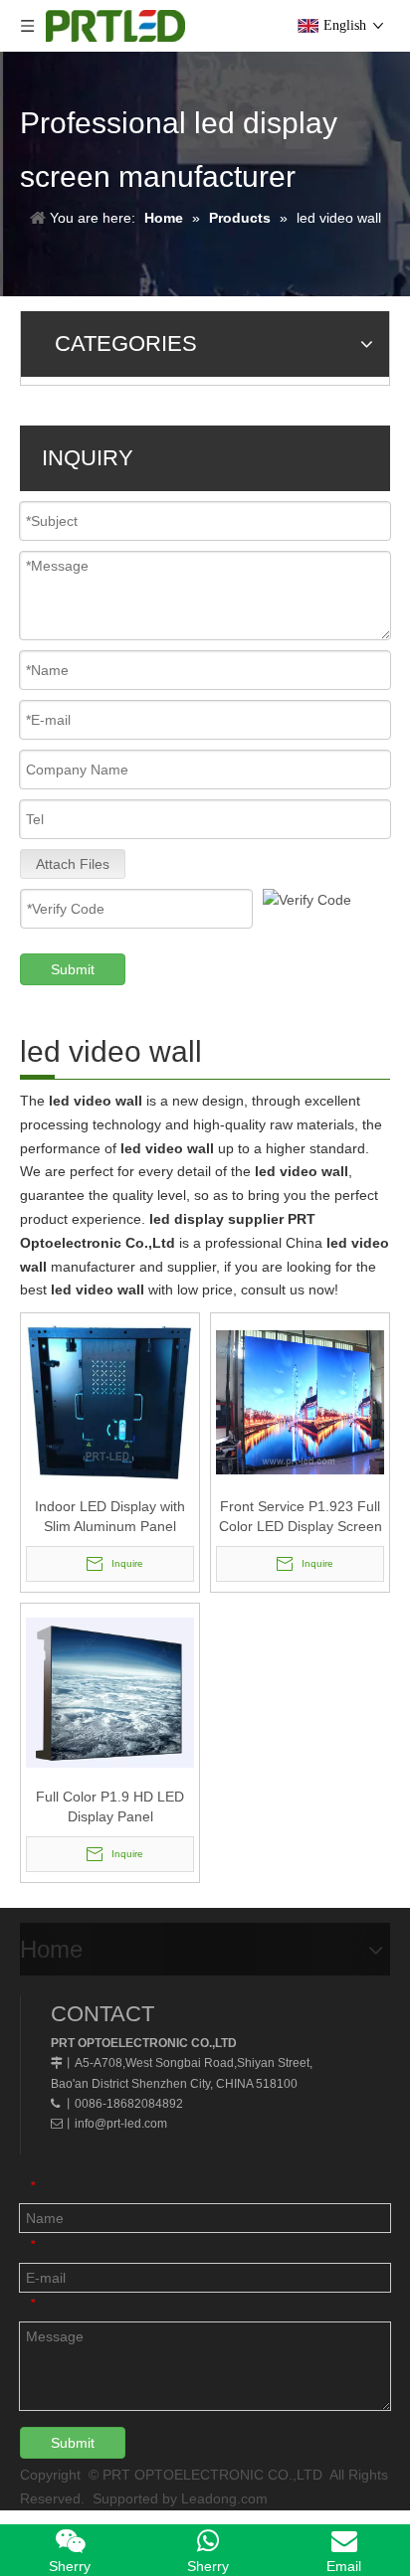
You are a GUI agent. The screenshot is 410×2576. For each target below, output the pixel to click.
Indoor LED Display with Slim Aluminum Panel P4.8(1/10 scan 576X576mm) (110, 1517)
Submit (73, 969)
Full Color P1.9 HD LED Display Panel (110, 1806)
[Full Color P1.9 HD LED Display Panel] (110, 1691)
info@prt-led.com (121, 2124)
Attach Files (73, 864)
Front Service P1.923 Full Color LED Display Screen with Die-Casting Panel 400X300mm (301, 1517)
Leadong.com (224, 2498)
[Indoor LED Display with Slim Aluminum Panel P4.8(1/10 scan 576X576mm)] (110, 1401)
